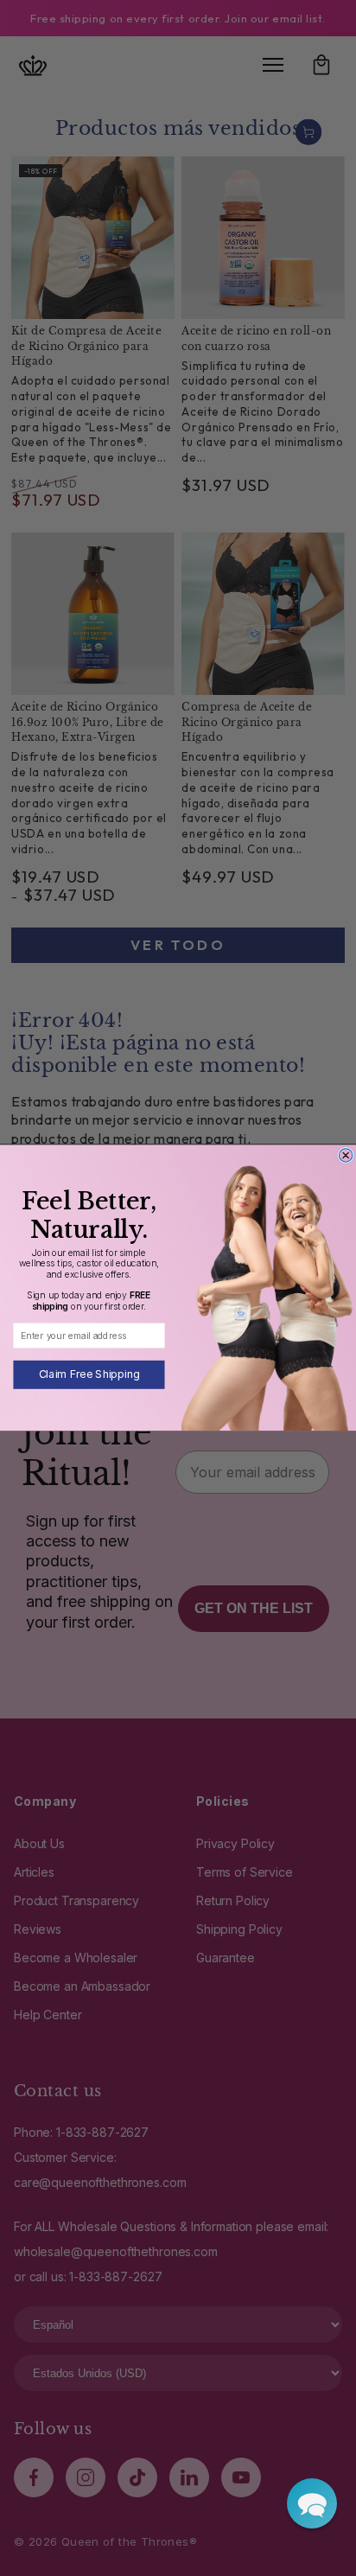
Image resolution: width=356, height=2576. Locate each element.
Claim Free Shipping (89, 1375)
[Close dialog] (345, 1155)
